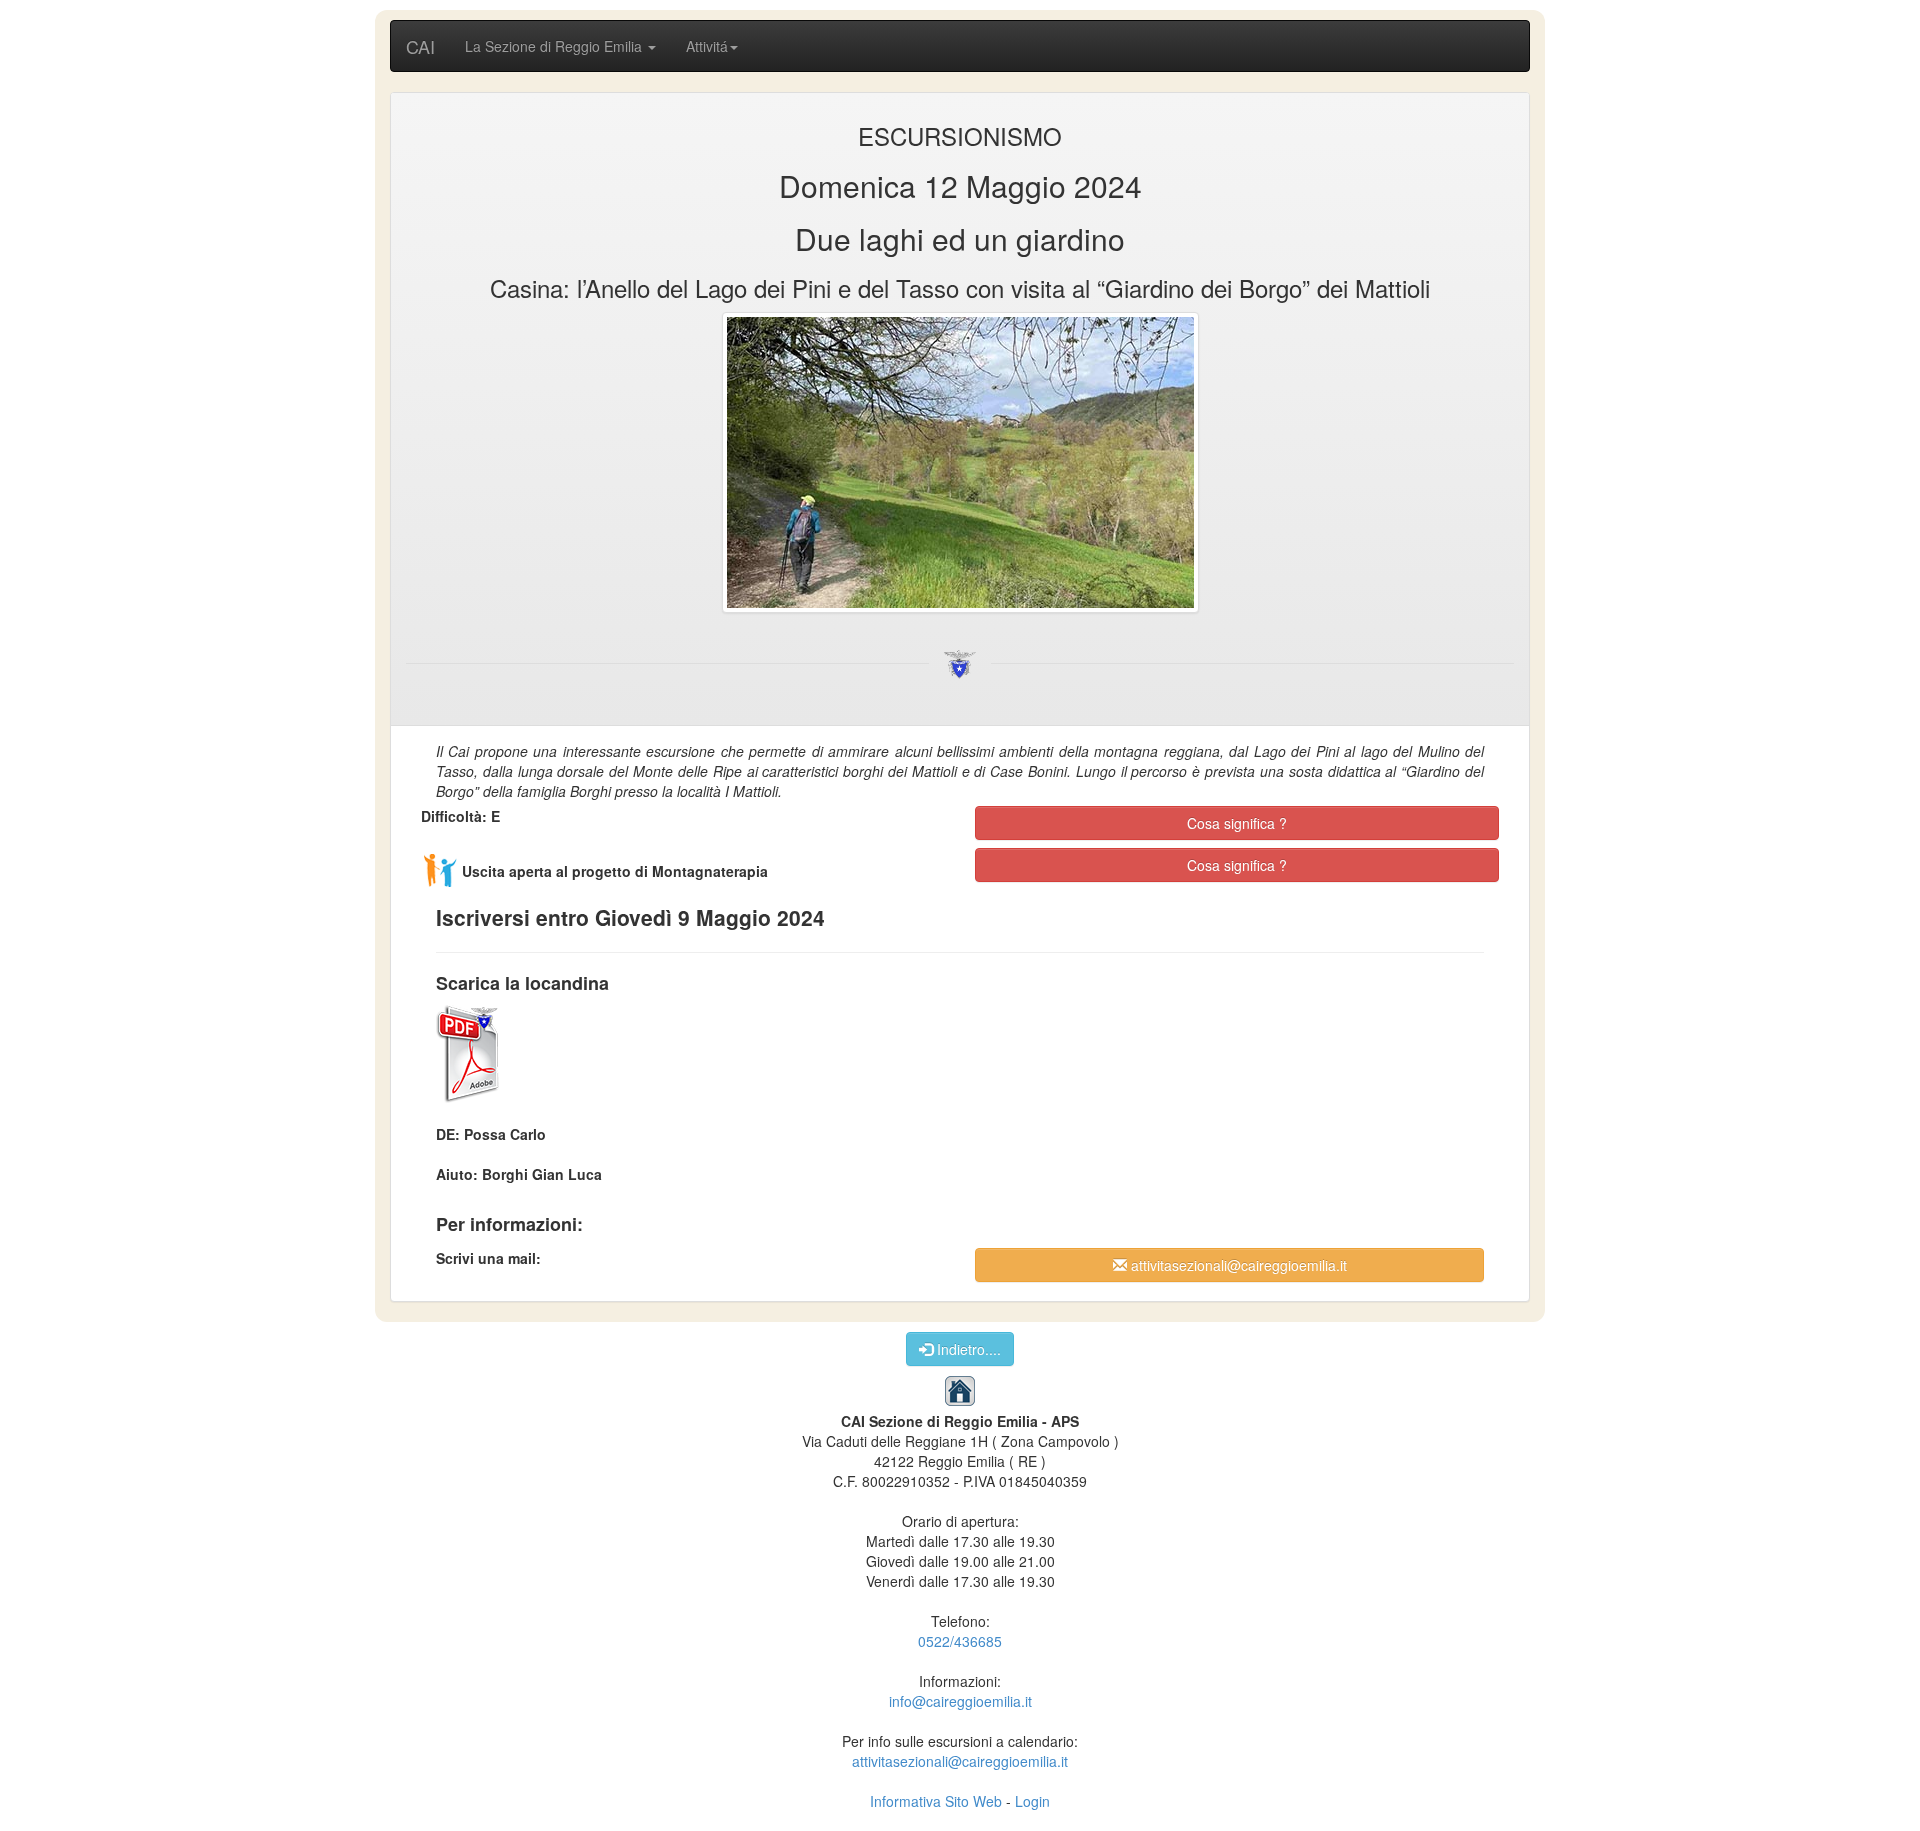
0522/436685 (960, 1641)
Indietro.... (967, 1349)
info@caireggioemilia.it (960, 1701)
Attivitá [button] (707, 46)
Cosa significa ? (1237, 823)
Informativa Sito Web (936, 1801)
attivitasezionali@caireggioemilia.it (1237, 1265)
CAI (420, 46)
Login (1032, 1801)
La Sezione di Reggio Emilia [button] (555, 46)
